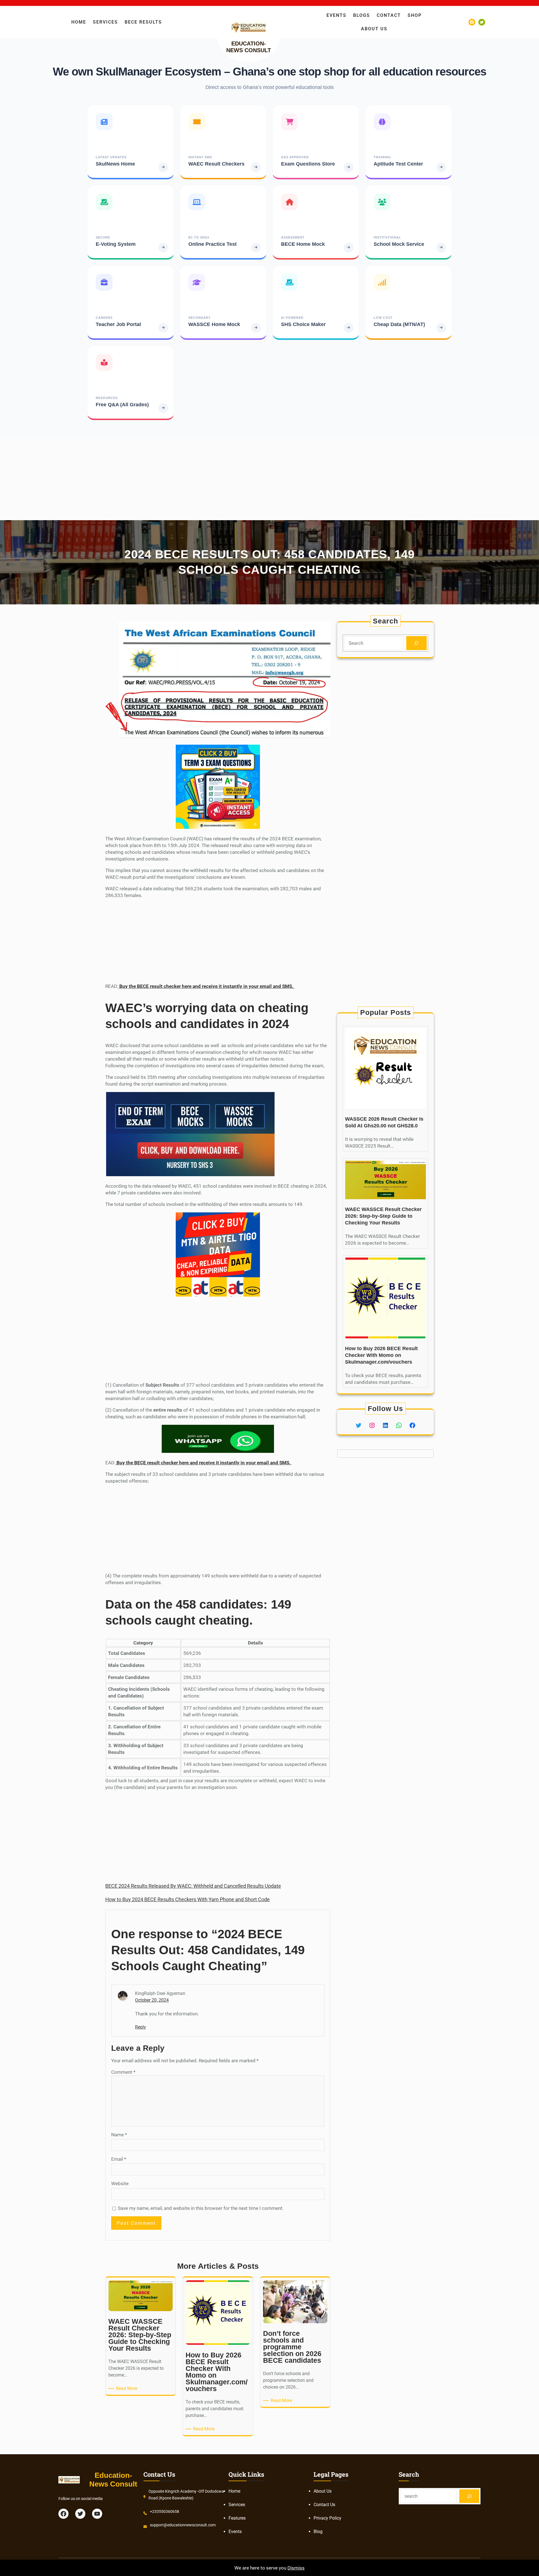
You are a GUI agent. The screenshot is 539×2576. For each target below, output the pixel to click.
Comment (123, 2072)
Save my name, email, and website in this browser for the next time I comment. (201, 2208)
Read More (128, 2389)
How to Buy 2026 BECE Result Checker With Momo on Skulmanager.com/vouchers (381, 1355)
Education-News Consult (113, 2480)
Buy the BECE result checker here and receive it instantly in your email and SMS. (206, 986)
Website (120, 2183)
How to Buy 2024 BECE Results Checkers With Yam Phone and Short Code (188, 1899)
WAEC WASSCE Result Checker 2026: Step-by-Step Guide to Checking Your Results (383, 1216)
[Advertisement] (168, 476)
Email (119, 2159)
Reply (141, 2027)
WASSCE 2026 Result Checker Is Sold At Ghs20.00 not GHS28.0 (384, 1122)
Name (119, 2135)
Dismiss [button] (296, 2568)
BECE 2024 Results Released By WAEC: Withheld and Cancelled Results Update (193, 1886)
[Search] (416, 643)
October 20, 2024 (152, 2000)
